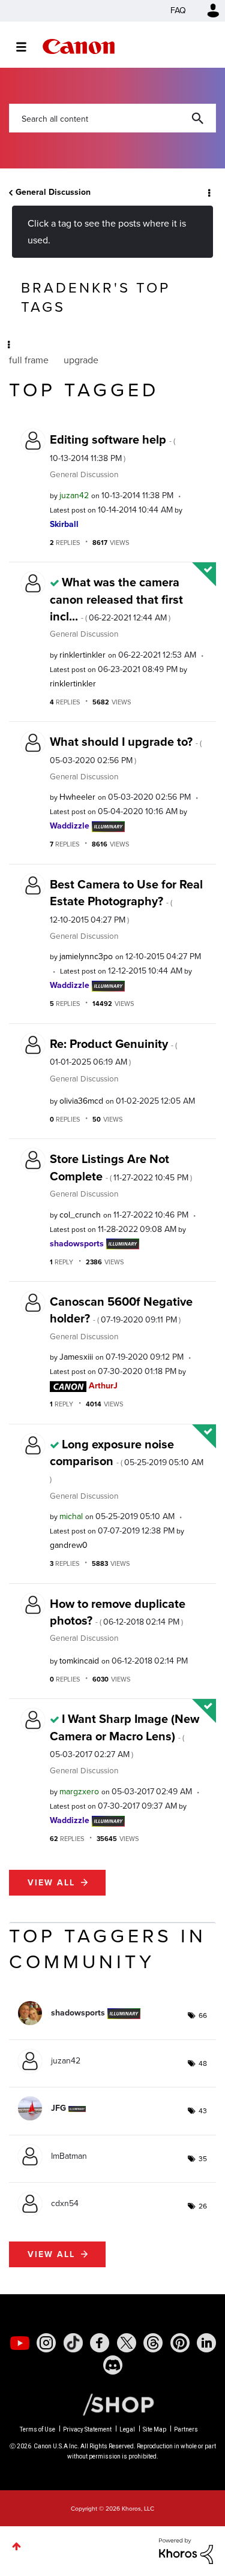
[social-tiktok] (73, 2343)
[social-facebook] (100, 2343)
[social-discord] (113, 2365)
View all (51, 1883)
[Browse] (27, 47)
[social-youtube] (20, 2343)
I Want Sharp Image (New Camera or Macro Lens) (124, 1735)
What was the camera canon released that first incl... (116, 599)
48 (203, 2063)
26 (203, 2206)
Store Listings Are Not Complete (121, 1167)
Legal (127, 2429)
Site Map (154, 2429)
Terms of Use (37, 2429)
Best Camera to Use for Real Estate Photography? (126, 901)
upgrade (81, 360)
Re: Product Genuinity (113, 1052)
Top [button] (16, 2546)
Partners (186, 2429)
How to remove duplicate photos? (118, 1612)
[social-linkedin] (206, 2343)
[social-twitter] (127, 2343)
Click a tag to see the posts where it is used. (107, 231)
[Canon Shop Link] (112, 2404)
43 (203, 2111)
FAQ (178, 10)
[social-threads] (153, 2343)
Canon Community (79, 46)
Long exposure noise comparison (127, 1460)
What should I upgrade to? (126, 749)
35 (203, 2159)
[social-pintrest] (180, 2343)
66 (203, 2015)
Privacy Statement (87, 2429)
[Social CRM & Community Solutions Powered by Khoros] (186, 2551)
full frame (29, 360)
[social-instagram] (46, 2343)
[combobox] (112, 118)
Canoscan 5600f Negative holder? (121, 1310)
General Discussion (53, 192)
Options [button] (208, 192)
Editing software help (112, 447)
